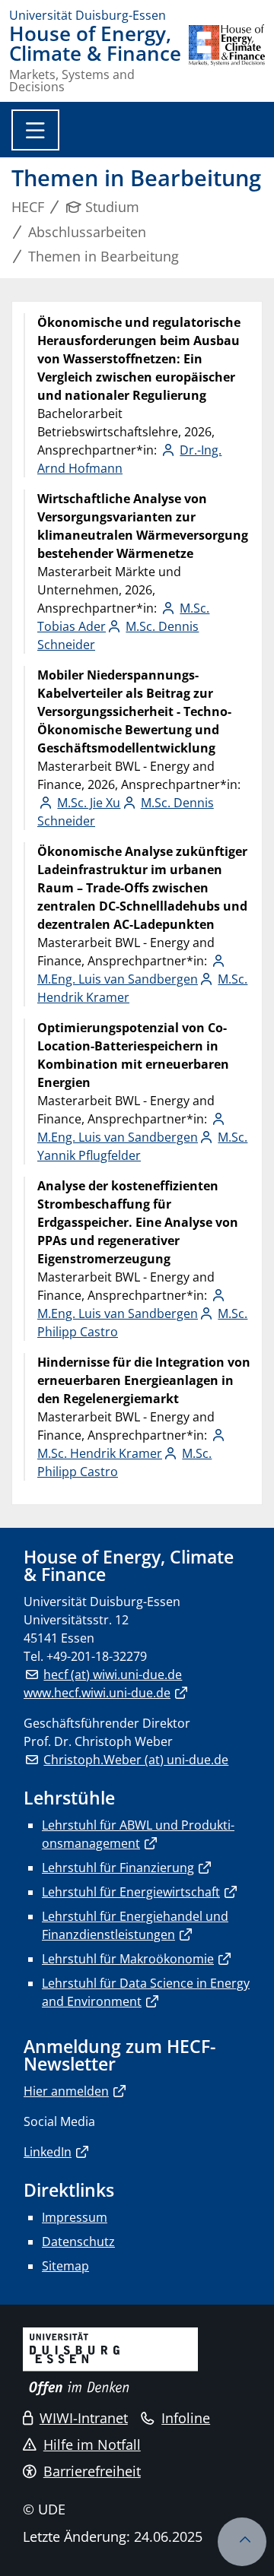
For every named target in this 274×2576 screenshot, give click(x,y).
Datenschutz (78, 2242)
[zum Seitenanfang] (242, 2542)
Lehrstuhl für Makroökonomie (128, 1959)
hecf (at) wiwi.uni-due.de (113, 1675)
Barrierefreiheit (92, 2471)
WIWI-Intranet (84, 2418)
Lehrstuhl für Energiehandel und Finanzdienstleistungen (135, 1925)
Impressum (75, 2217)
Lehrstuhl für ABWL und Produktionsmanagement (138, 1834)
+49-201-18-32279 (97, 1656)
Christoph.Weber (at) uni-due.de (136, 1760)
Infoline (186, 2418)
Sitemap (65, 2266)
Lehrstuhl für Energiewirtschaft (131, 1892)
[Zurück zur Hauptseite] (227, 59)
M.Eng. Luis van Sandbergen (118, 979)
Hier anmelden (66, 2091)
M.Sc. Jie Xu (89, 803)
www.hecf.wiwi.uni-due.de (97, 1693)
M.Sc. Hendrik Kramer (100, 1453)
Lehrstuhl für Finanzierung (118, 1868)
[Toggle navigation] (35, 130)
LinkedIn (48, 2152)
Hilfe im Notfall (92, 2445)
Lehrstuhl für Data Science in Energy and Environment (146, 1992)
